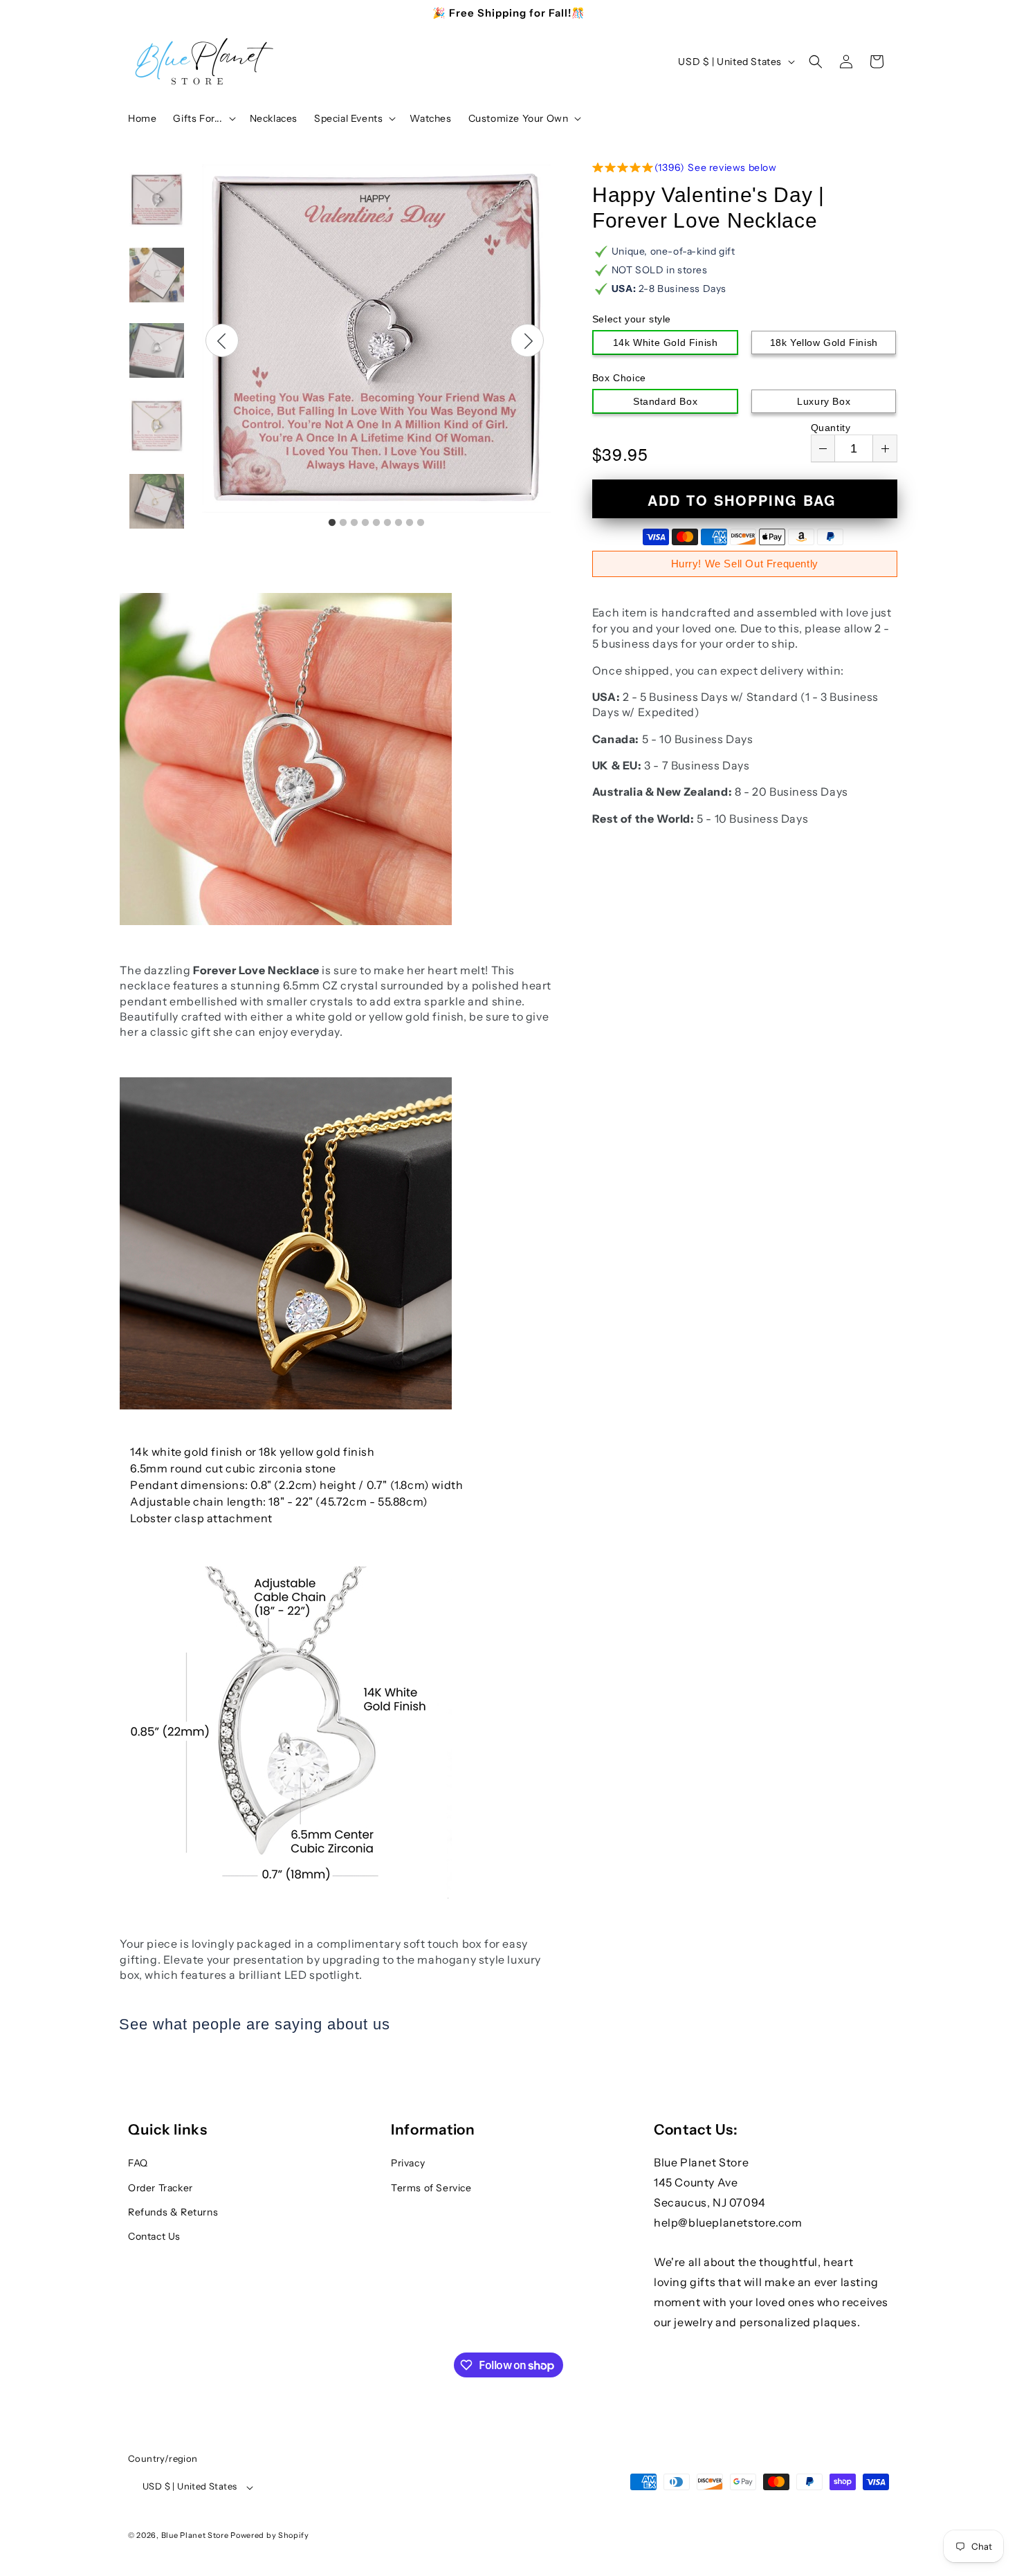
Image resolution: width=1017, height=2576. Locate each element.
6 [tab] (387, 523)
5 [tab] (376, 523)
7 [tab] (398, 523)
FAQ (138, 2163)
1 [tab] (332, 523)
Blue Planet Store (195, 2536)
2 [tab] (343, 523)
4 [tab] (365, 523)
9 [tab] (421, 523)
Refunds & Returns (173, 2211)
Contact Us (154, 2236)
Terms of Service (431, 2187)
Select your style (632, 319)
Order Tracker (161, 2187)
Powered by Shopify (270, 2536)
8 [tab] (410, 523)
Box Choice (619, 378)
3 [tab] (354, 523)
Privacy (408, 2163)
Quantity (831, 428)
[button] (203, 118)
